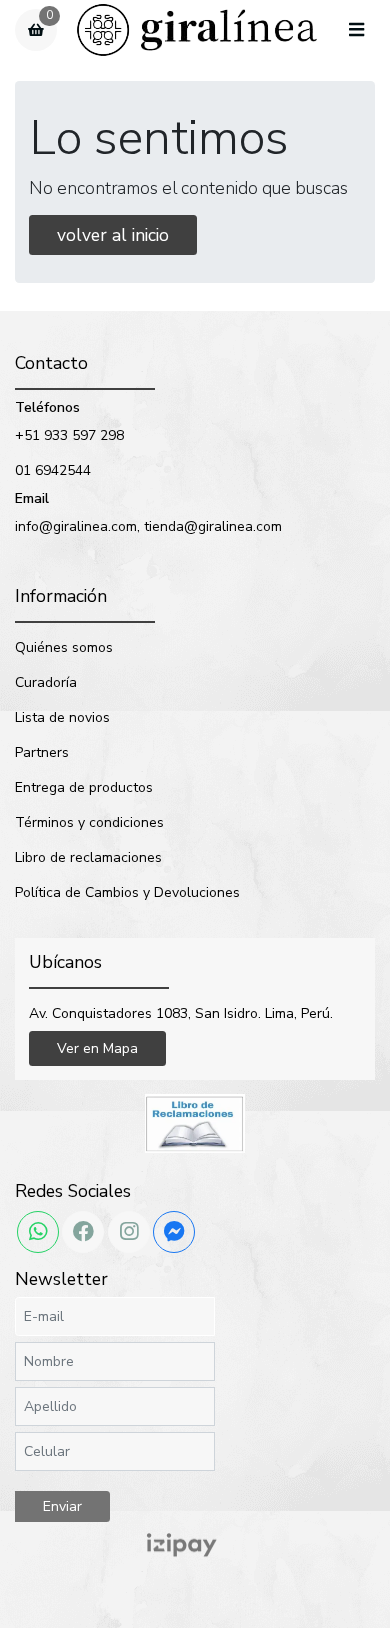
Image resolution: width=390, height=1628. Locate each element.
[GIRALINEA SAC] (197, 30)
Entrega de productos (84, 787)
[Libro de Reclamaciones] (195, 1122)
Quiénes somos (64, 647)
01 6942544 (53, 470)
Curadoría (46, 682)
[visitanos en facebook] (83, 1232)
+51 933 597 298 (69, 435)
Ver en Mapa (97, 1048)
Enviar (62, 1506)
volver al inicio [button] (113, 235)
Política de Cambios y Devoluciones (127, 892)
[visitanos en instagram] (129, 1232)
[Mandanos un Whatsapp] (38, 1232)
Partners (42, 752)
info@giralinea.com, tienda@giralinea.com (148, 526)
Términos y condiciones (89, 822)
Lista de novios (62, 717)
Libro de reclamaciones (88, 857)
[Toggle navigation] (356, 31)
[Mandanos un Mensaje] (174, 1232)
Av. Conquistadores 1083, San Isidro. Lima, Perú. (181, 1013)
